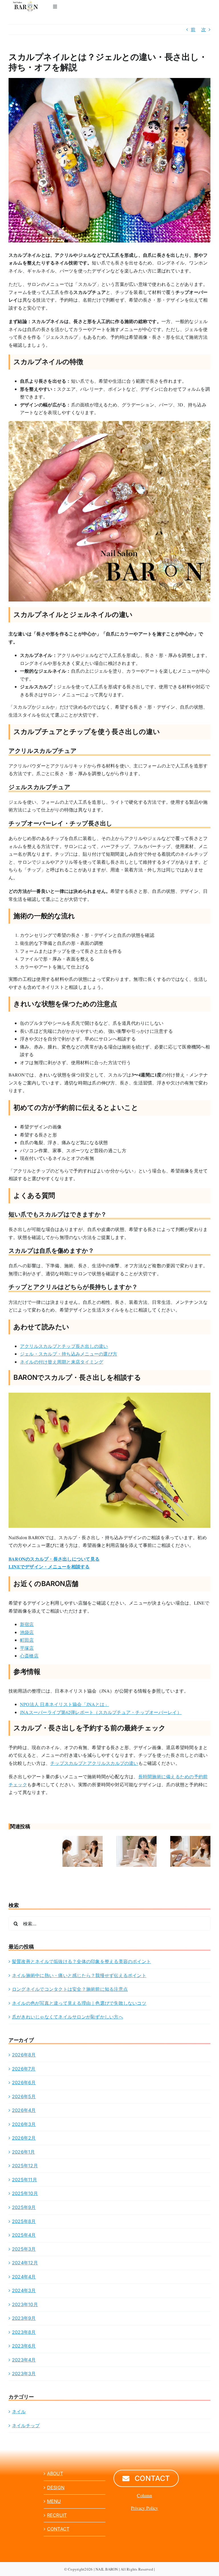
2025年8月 (24, 2221)
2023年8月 (24, 2332)
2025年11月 (25, 2180)
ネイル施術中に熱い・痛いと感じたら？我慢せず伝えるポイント (79, 1975)
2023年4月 (24, 2360)
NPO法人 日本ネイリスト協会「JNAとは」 (64, 1704)
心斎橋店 (29, 1656)
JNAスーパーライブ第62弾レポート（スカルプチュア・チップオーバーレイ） (101, 1712)
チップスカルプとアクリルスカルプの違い (94, 1763)
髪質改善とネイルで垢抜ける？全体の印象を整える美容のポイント (81, 1961)
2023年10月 (25, 2304)
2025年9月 (24, 2207)
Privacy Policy (144, 2508)
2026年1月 (24, 2152)
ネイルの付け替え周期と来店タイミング (62, 1362)
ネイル (19, 2411)
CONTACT (58, 2529)
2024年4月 (24, 2277)
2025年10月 (25, 2193)
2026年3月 (24, 2124)
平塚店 (27, 1648)
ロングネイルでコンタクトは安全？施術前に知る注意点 (70, 1989)
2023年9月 (24, 2318)
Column (144, 2495)
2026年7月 (24, 2069)
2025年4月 (24, 2235)
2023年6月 (24, 2346)
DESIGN (56, 2487)
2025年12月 (25, 2166)
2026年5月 (24, 2096)
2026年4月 (24, 2110)
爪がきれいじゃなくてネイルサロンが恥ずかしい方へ (68, 2017)
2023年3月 (24, 2373)
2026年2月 (24, 2138)
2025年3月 (24, 2249)
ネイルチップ (26, 2425)
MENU (54, 2501)
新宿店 (27, 1624)
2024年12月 (25, 2263)
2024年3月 (24, 2290)
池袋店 (27, 1632)
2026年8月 (24, 2055)
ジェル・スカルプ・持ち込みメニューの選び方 (69, 1354)
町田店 (27, 1640)
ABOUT (55, 2473)
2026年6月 (24, 2082)
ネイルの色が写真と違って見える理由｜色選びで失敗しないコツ (79, 2003)
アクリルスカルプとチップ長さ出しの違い (64, 1346)
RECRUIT (57, 2515)
